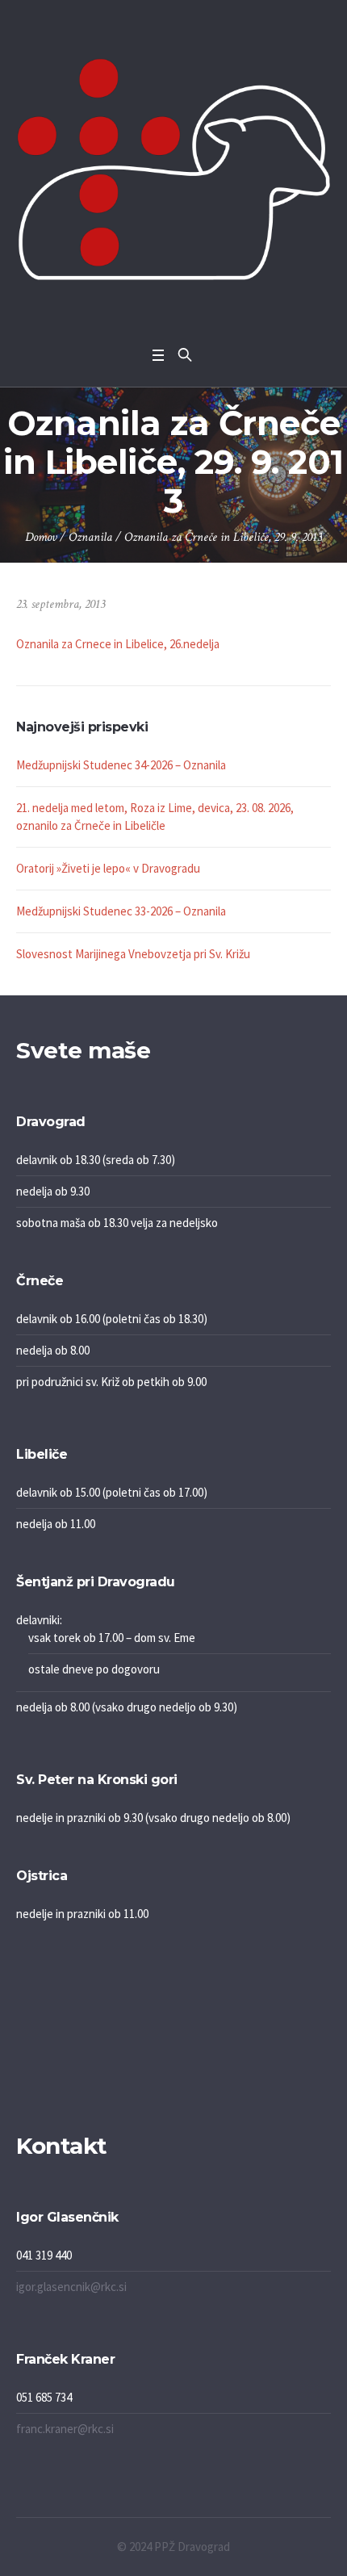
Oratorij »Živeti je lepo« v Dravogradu (108, 868)
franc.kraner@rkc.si (65, 2429)
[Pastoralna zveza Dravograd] (173, 169)
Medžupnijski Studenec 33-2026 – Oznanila (121, 911)
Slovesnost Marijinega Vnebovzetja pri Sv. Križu (133, 954)
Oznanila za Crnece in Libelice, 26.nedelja (118, 644)
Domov (41, 537)
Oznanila (90, 537)
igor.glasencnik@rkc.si (71, 2287)
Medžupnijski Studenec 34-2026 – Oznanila (121, 765)
